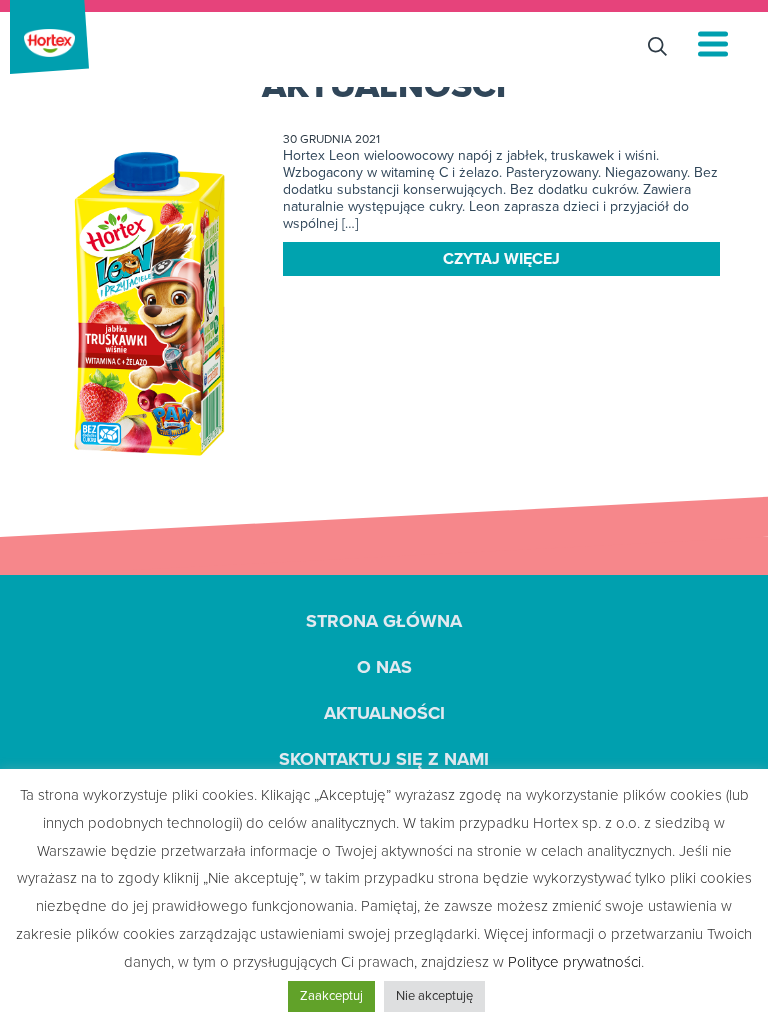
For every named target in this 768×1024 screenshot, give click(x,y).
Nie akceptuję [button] (434, 996)
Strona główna (384, 621)
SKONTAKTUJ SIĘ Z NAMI (384, 759)
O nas (384, 667)
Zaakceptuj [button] (331, 996)
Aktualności (384, 713)
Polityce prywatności (574, 962)
